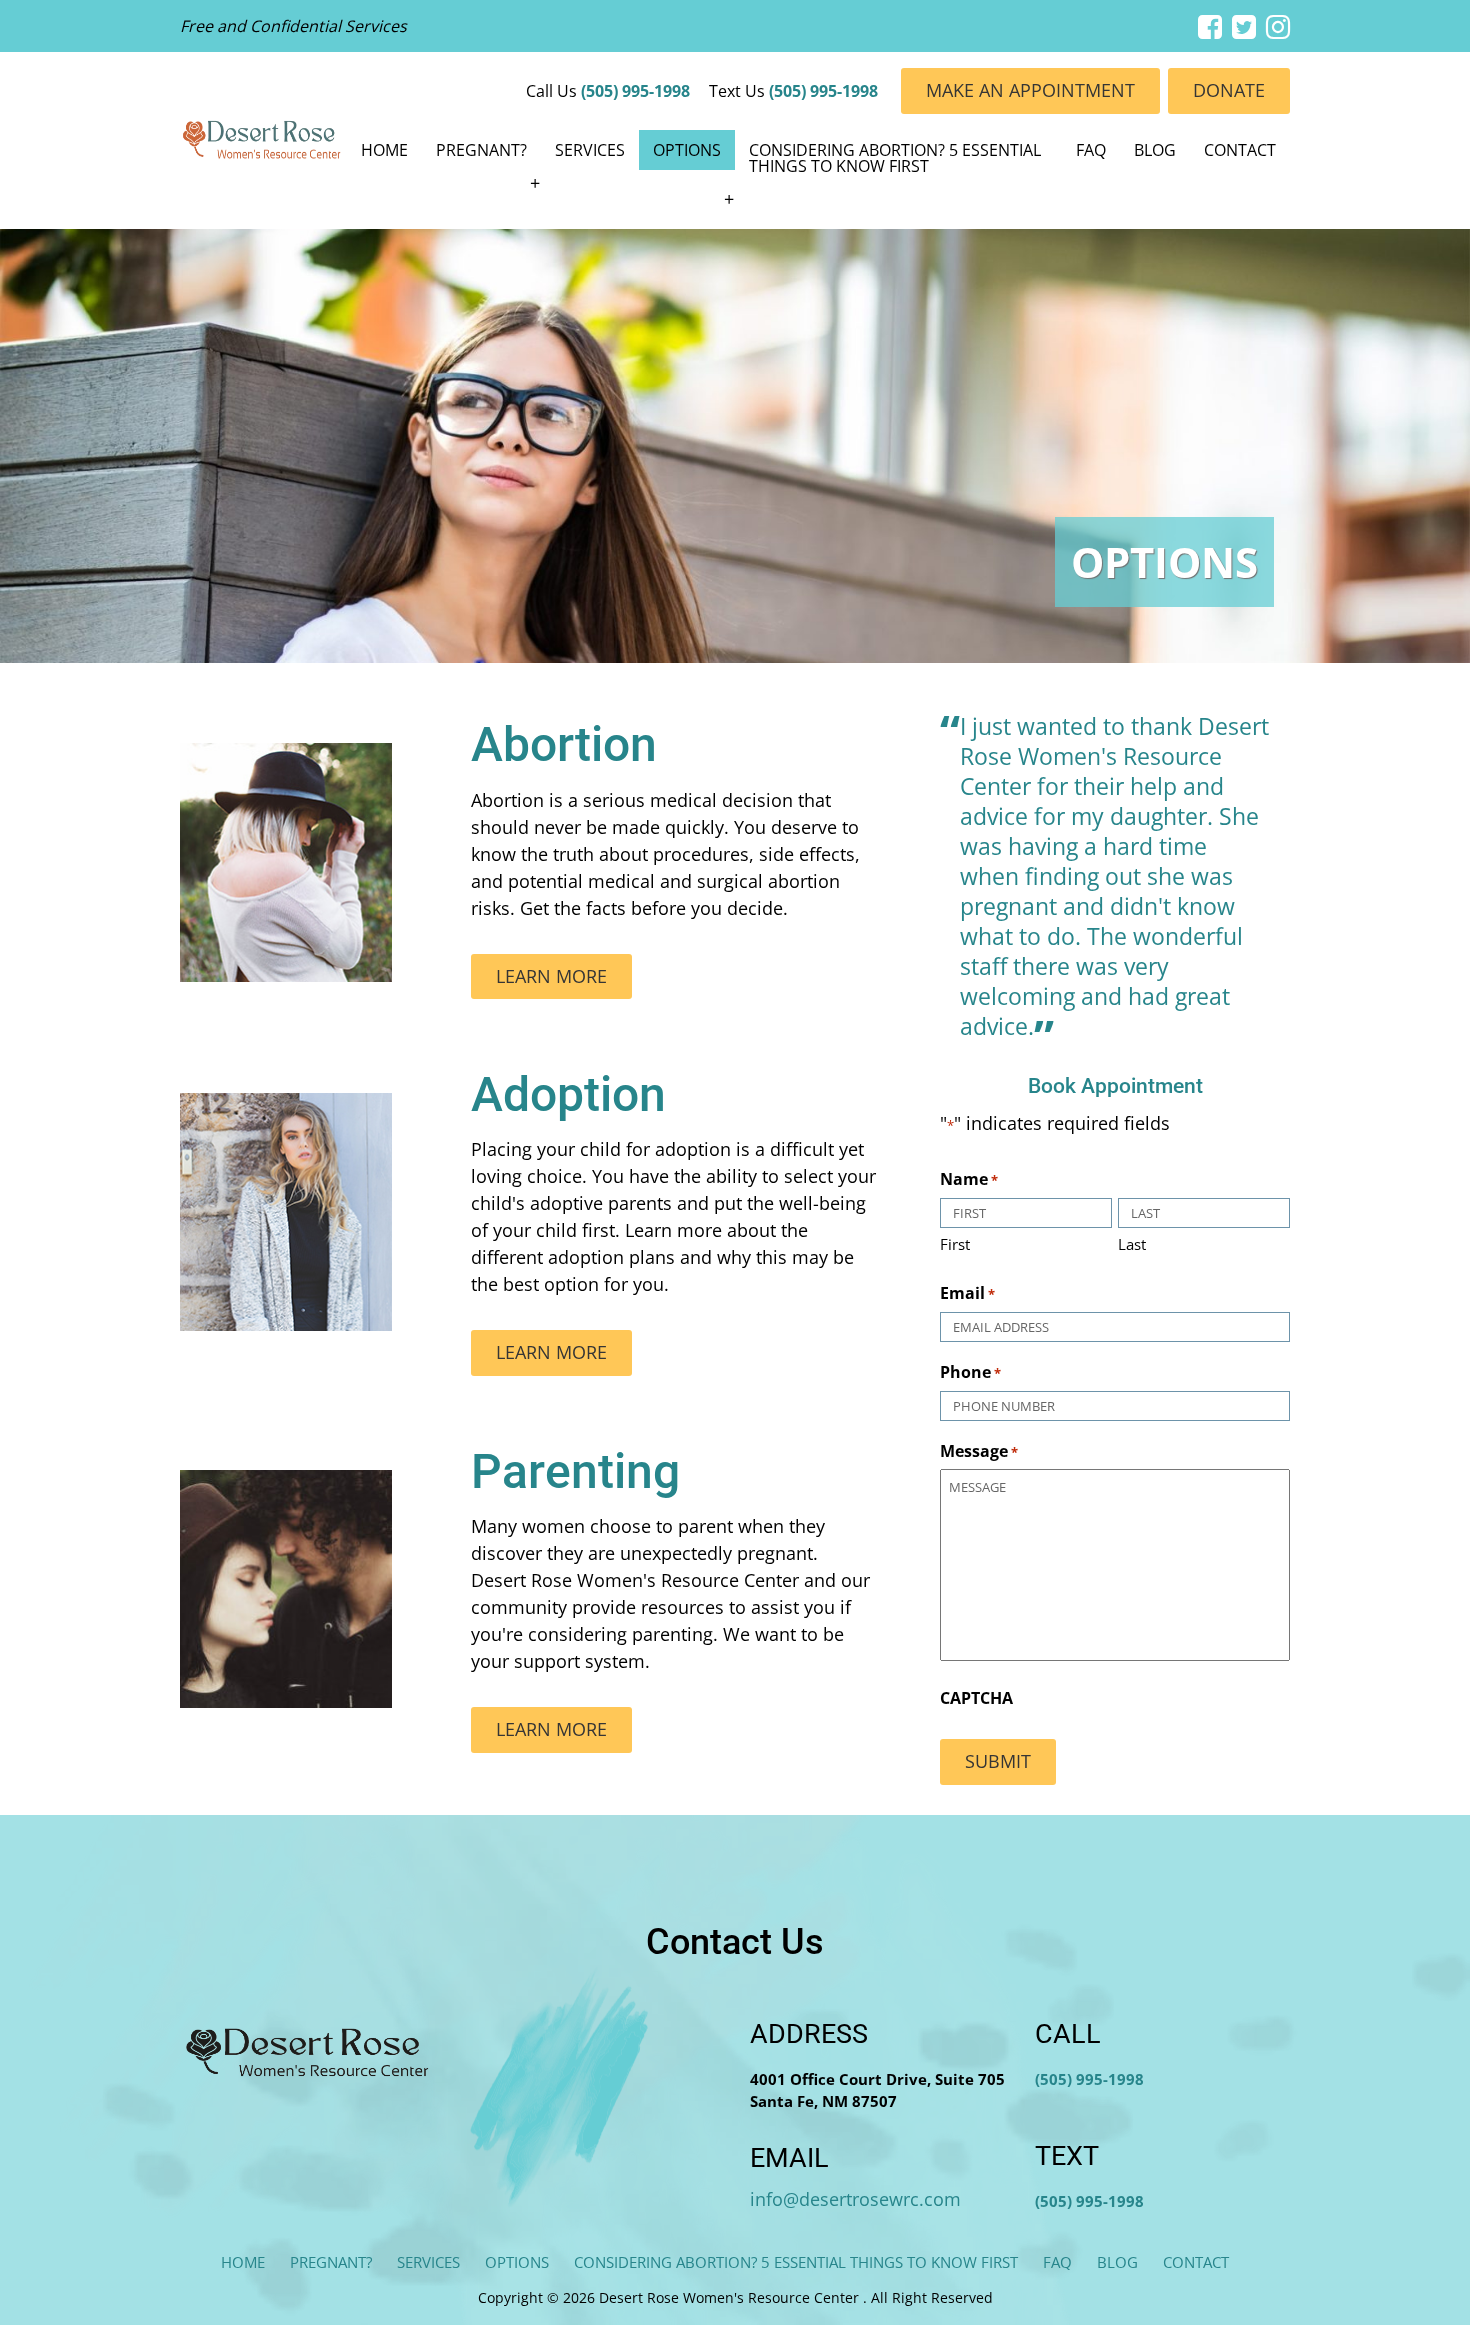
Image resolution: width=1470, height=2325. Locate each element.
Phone (970, 1372)
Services (590, 150)
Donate (1229, 90)
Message (979, 1451)
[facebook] (1210, 26)
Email (967, 1293)
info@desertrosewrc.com (855, 2199)
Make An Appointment (1030, 90)
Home (384, 150)
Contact (1240, 150)
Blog (1155, 150)
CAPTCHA (976, 1698)
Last (1132, 1244)
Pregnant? (481, 150)
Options (687, 150)
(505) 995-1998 (635, 91)
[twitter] (1244, 26)
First (955, 1244)
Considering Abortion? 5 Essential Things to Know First (895, 158)
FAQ (1091, 150)
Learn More (551, 976)
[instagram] (1278, 26)
